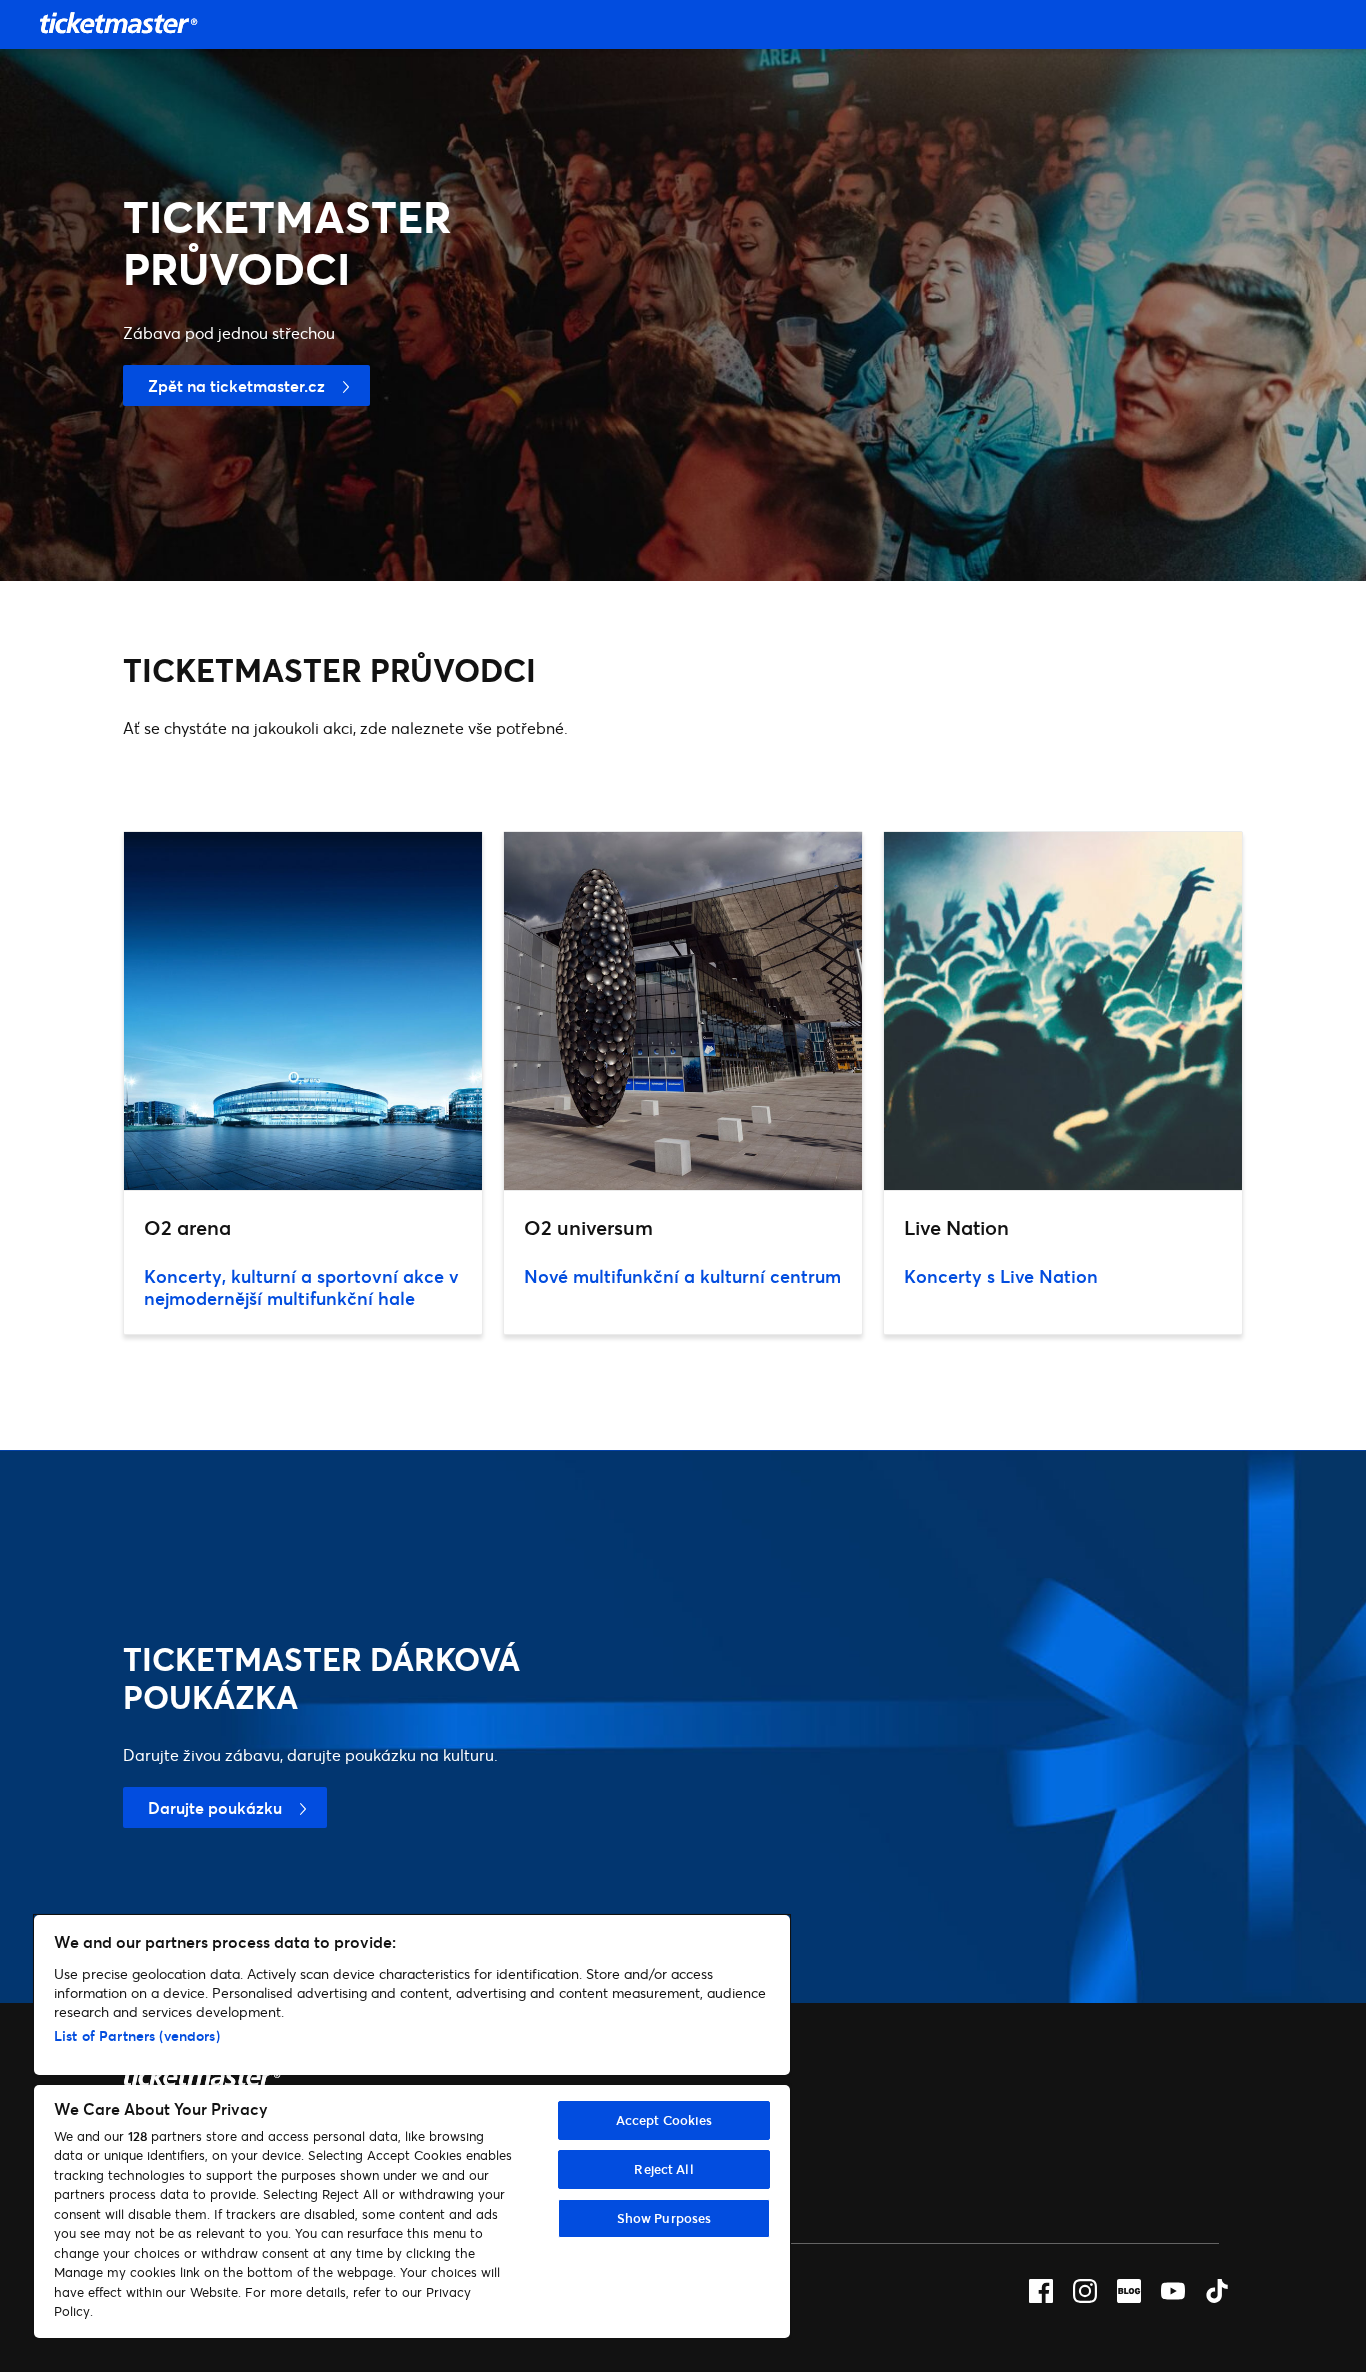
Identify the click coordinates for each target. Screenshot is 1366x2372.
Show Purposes (664, 2218)
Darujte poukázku (215, 1807)
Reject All (663, 2169)
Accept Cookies (664, 2120)
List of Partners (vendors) (137, 2035)
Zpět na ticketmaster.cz (236, 385)
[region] (412, 2126)
